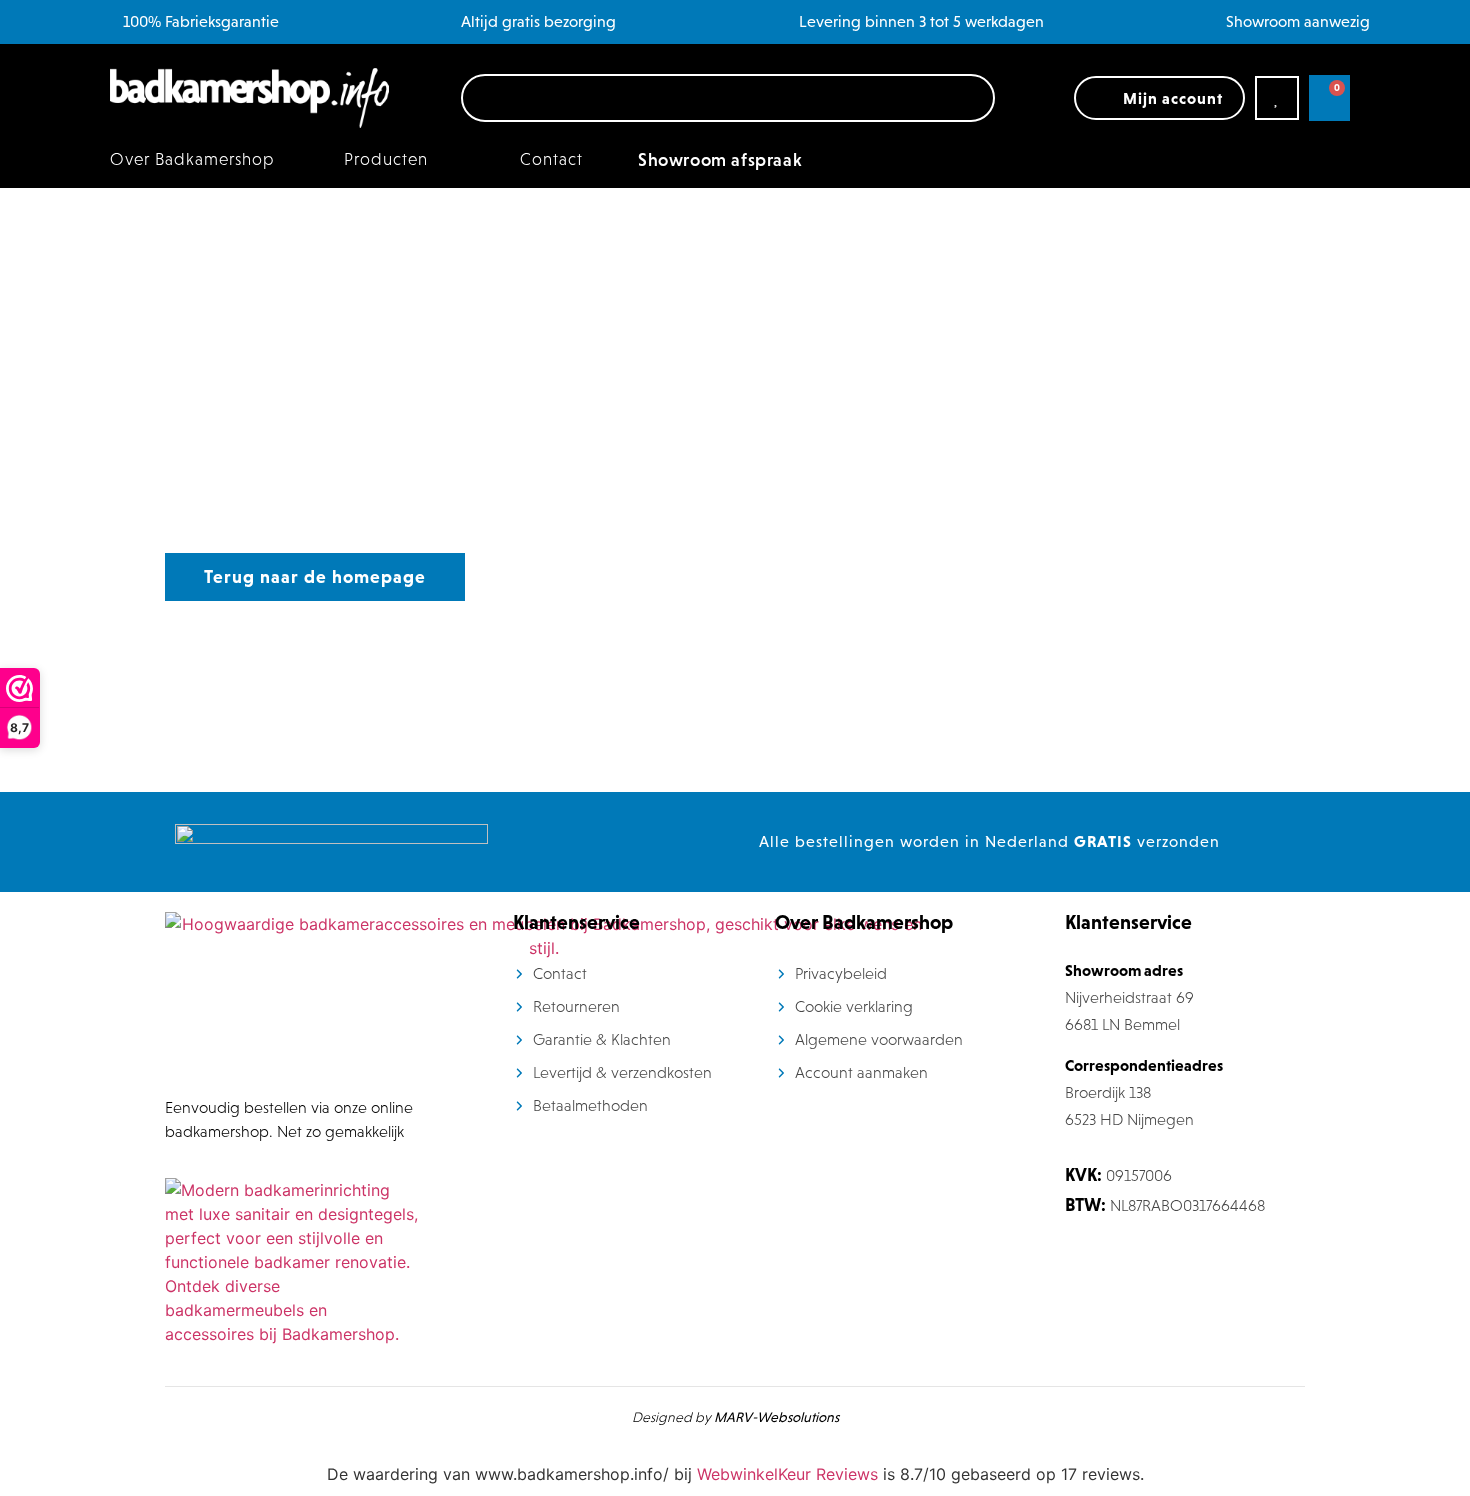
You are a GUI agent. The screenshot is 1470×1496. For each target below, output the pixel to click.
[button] (397, 160)
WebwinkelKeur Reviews (787, 1474)
